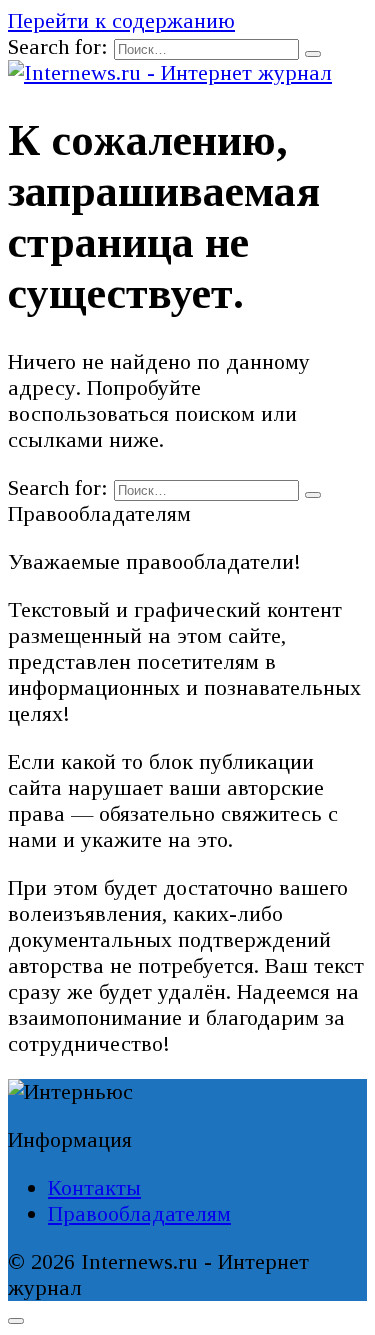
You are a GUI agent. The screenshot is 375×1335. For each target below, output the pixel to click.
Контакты (94, 1187)
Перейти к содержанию (121, 20)
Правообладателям (139, 1213)
